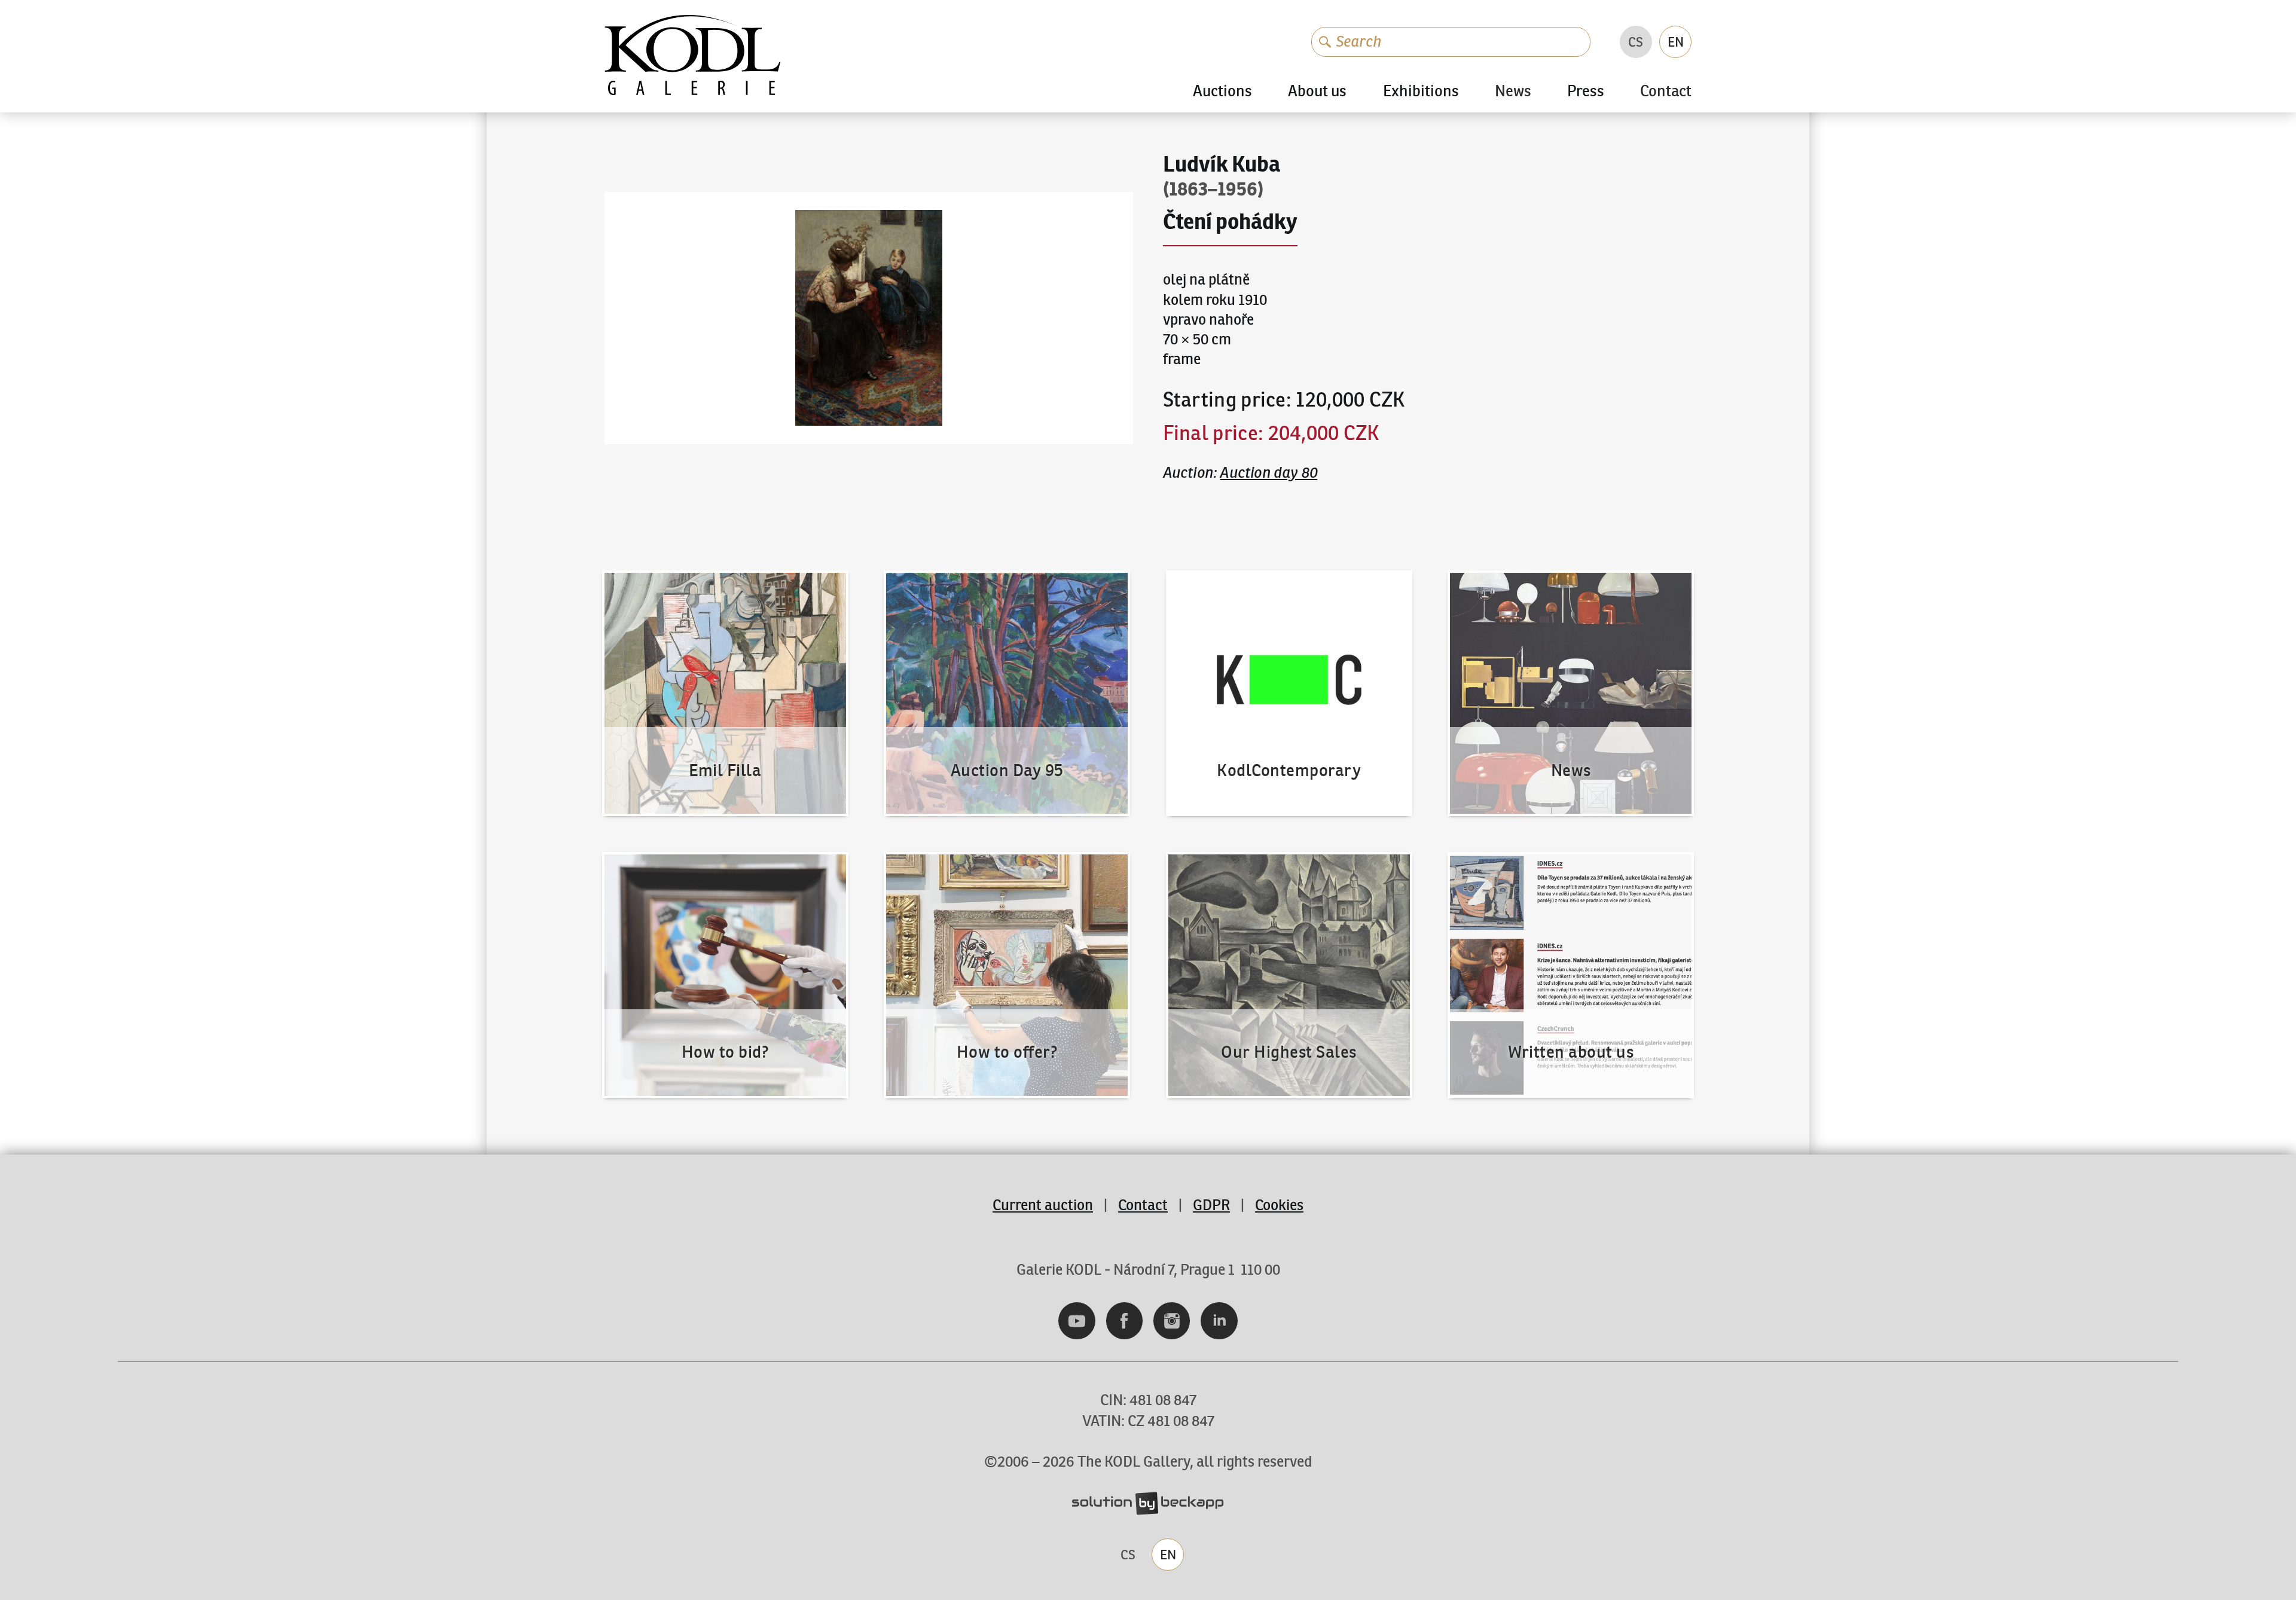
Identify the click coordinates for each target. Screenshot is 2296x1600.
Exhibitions (1421, 91)
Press (1586, 91)
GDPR (1211, 1205)
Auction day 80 (1268, 473)
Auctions (1222, 91)
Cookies (1279, 1205)
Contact (1666, 92)
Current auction (1043, 1205)
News (1513, 92)
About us (1317, 91)
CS (1636, 42)
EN (1676, 42)
